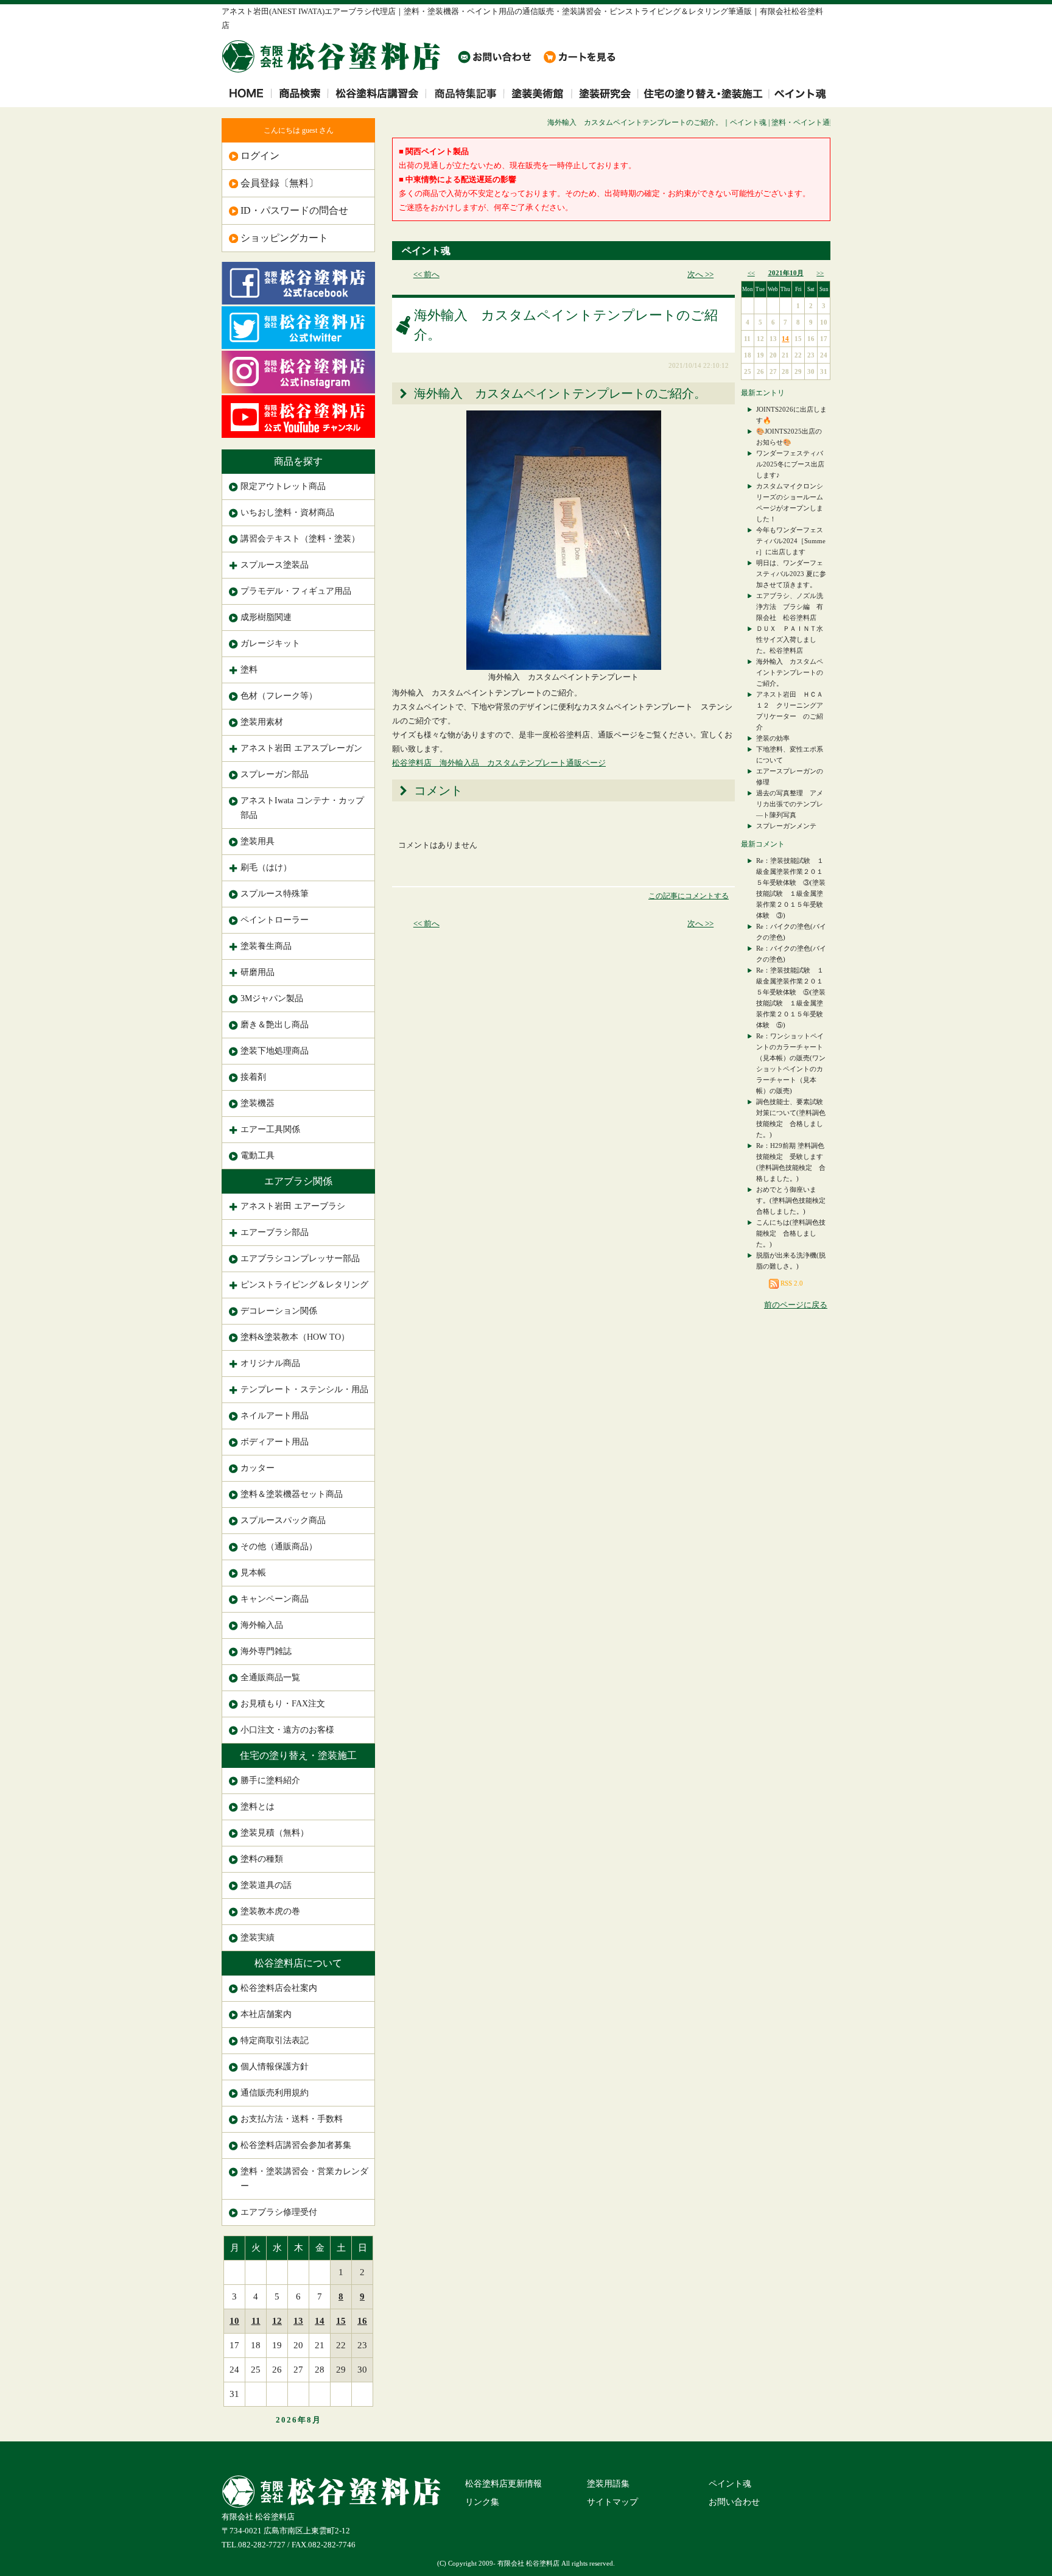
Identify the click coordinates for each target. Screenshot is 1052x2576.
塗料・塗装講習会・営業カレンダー (304, 2179)
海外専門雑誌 (266, 1651)
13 (298, 2321)
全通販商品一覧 (270, 1677)
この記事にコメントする (689, 896)
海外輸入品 (262, 1625)
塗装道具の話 (266, 1885)
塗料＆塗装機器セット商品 (292, 1494)
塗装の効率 (773, 738)
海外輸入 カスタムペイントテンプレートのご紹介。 (790, 672)
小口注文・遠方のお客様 (287, 1730)
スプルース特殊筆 (275, 894)
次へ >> (700, 274)
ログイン (260, 156)
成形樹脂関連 (266, 617)
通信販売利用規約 (275, 2093)
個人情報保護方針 (275, 2067)
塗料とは (258, 1807)
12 (277, 2321)
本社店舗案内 (266, 2014)
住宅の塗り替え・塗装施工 (298, 1755)
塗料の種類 (262, 1859)
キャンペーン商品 (275, 1599)
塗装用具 (258, 841)
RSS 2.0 (791, 1283)
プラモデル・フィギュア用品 (296, 591)
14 (320, 2321)
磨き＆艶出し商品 (275, 1025)
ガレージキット (270, 643)
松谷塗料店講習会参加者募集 (296, 2145)
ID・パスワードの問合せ (294, 210)
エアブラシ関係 (298, 1181)
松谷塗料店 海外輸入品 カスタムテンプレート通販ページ (499, 763)
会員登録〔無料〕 (279, 183)
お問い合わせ (734, 2502)
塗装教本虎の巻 (270, 1911)
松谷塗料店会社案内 (279, 1988)
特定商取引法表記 (275, 2040)
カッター (258, 1468)
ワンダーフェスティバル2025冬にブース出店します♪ (790, 464)
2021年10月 (786, 273)
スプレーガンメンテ (786, 826)
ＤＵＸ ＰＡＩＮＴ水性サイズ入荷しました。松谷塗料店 (790, 639)
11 (256, 2321)
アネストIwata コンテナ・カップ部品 (302, 808)
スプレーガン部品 (275, 774)
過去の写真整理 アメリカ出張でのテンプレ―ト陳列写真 (790, 804)
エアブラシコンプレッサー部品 (300, 1258)
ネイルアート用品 (275, 1416)
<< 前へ (426, 274)
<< (751, 273)
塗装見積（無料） (275, 1833)
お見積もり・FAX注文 (283, 1704)
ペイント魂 (426, 251)
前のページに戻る (796, 1305)
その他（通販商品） (279, 1547)
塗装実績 (258, 1937)
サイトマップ (612, 2502)
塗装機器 (258, 1103)
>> (820, 273)
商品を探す (298, 461)
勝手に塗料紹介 (270, 1780)
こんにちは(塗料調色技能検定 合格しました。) (791, 1233)
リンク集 (482, 2502)
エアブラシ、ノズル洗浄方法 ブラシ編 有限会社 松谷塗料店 (790, 607)
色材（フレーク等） (279, 696)
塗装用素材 (262, 722)
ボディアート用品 (275, 1442)
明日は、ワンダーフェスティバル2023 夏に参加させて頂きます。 (791, 574)
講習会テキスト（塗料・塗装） (300, 539)
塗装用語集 (608, 2484)
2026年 (291, 2420)
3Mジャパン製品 (272, 998)
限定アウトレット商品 (283, 486)
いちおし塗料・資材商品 (287, 512)
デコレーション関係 (279, 1311)
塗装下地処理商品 (275, 1051)
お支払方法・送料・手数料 (292, 2119)
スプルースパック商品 (283, 1520)
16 (362, 2321)
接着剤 (253, 1077)
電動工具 (258, 1156)
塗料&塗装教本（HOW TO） (295, 1337)
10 (234, 2321)
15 (341, 2321)
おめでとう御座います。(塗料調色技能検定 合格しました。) (794, 1200)
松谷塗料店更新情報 (503, 2484)
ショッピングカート (284, 238)
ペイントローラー (275, 920)
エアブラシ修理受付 (279, 2212)
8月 (314, 2420)
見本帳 (253, 1573)
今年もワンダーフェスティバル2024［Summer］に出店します (791, 541)
